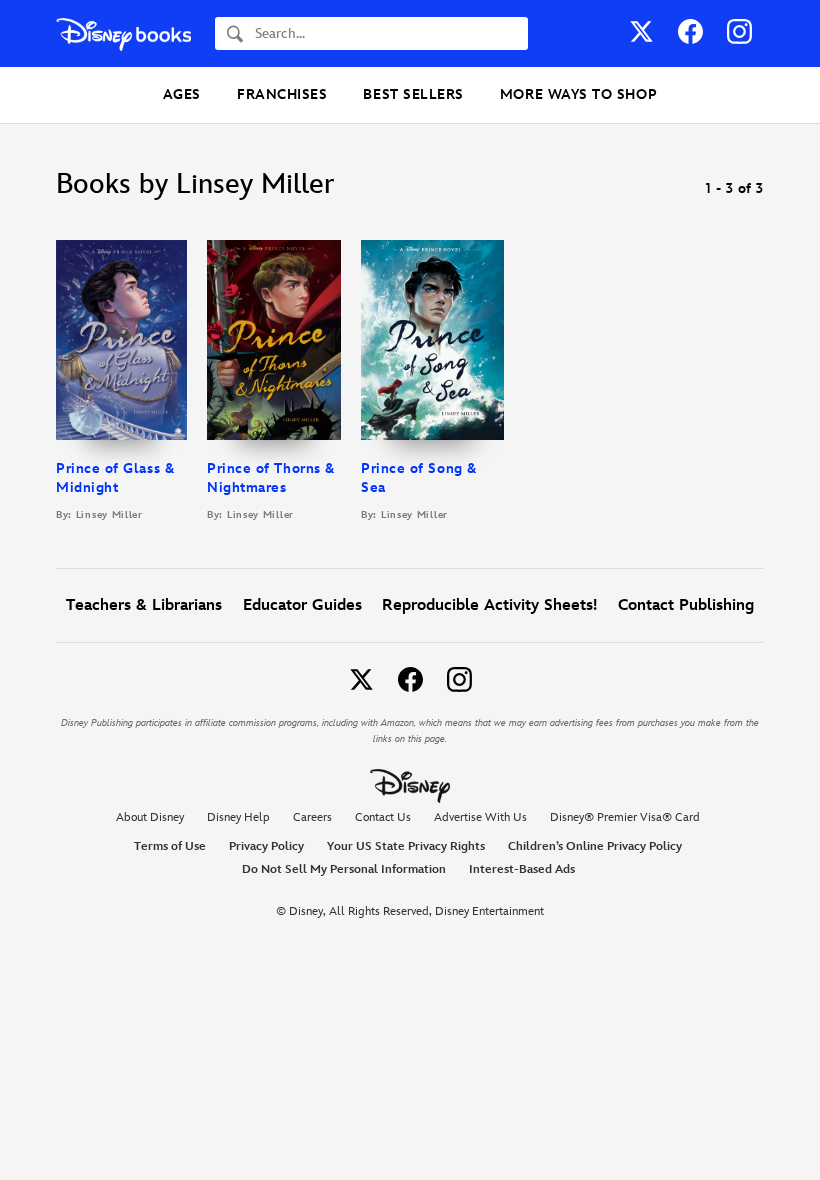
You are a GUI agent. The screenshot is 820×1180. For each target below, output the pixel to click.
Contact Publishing (686, 605)
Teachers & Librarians (144, 605)
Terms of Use (170, 846)
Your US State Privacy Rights (406, 846)
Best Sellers (413, 94)
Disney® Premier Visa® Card (625, 817)
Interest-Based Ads (522, 869)
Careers (312, 817)
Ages (182, 94)
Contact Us (383, 817)
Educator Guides (302, 605)
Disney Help (238, 817)
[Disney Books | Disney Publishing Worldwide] (123, 33)
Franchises (282, 94)
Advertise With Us (480, 817)
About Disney (150, 817)
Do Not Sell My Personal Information (344, 870)
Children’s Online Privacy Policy (595, 846)
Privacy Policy (266, 846)
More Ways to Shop (578, 94)
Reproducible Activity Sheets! (489, 605)
